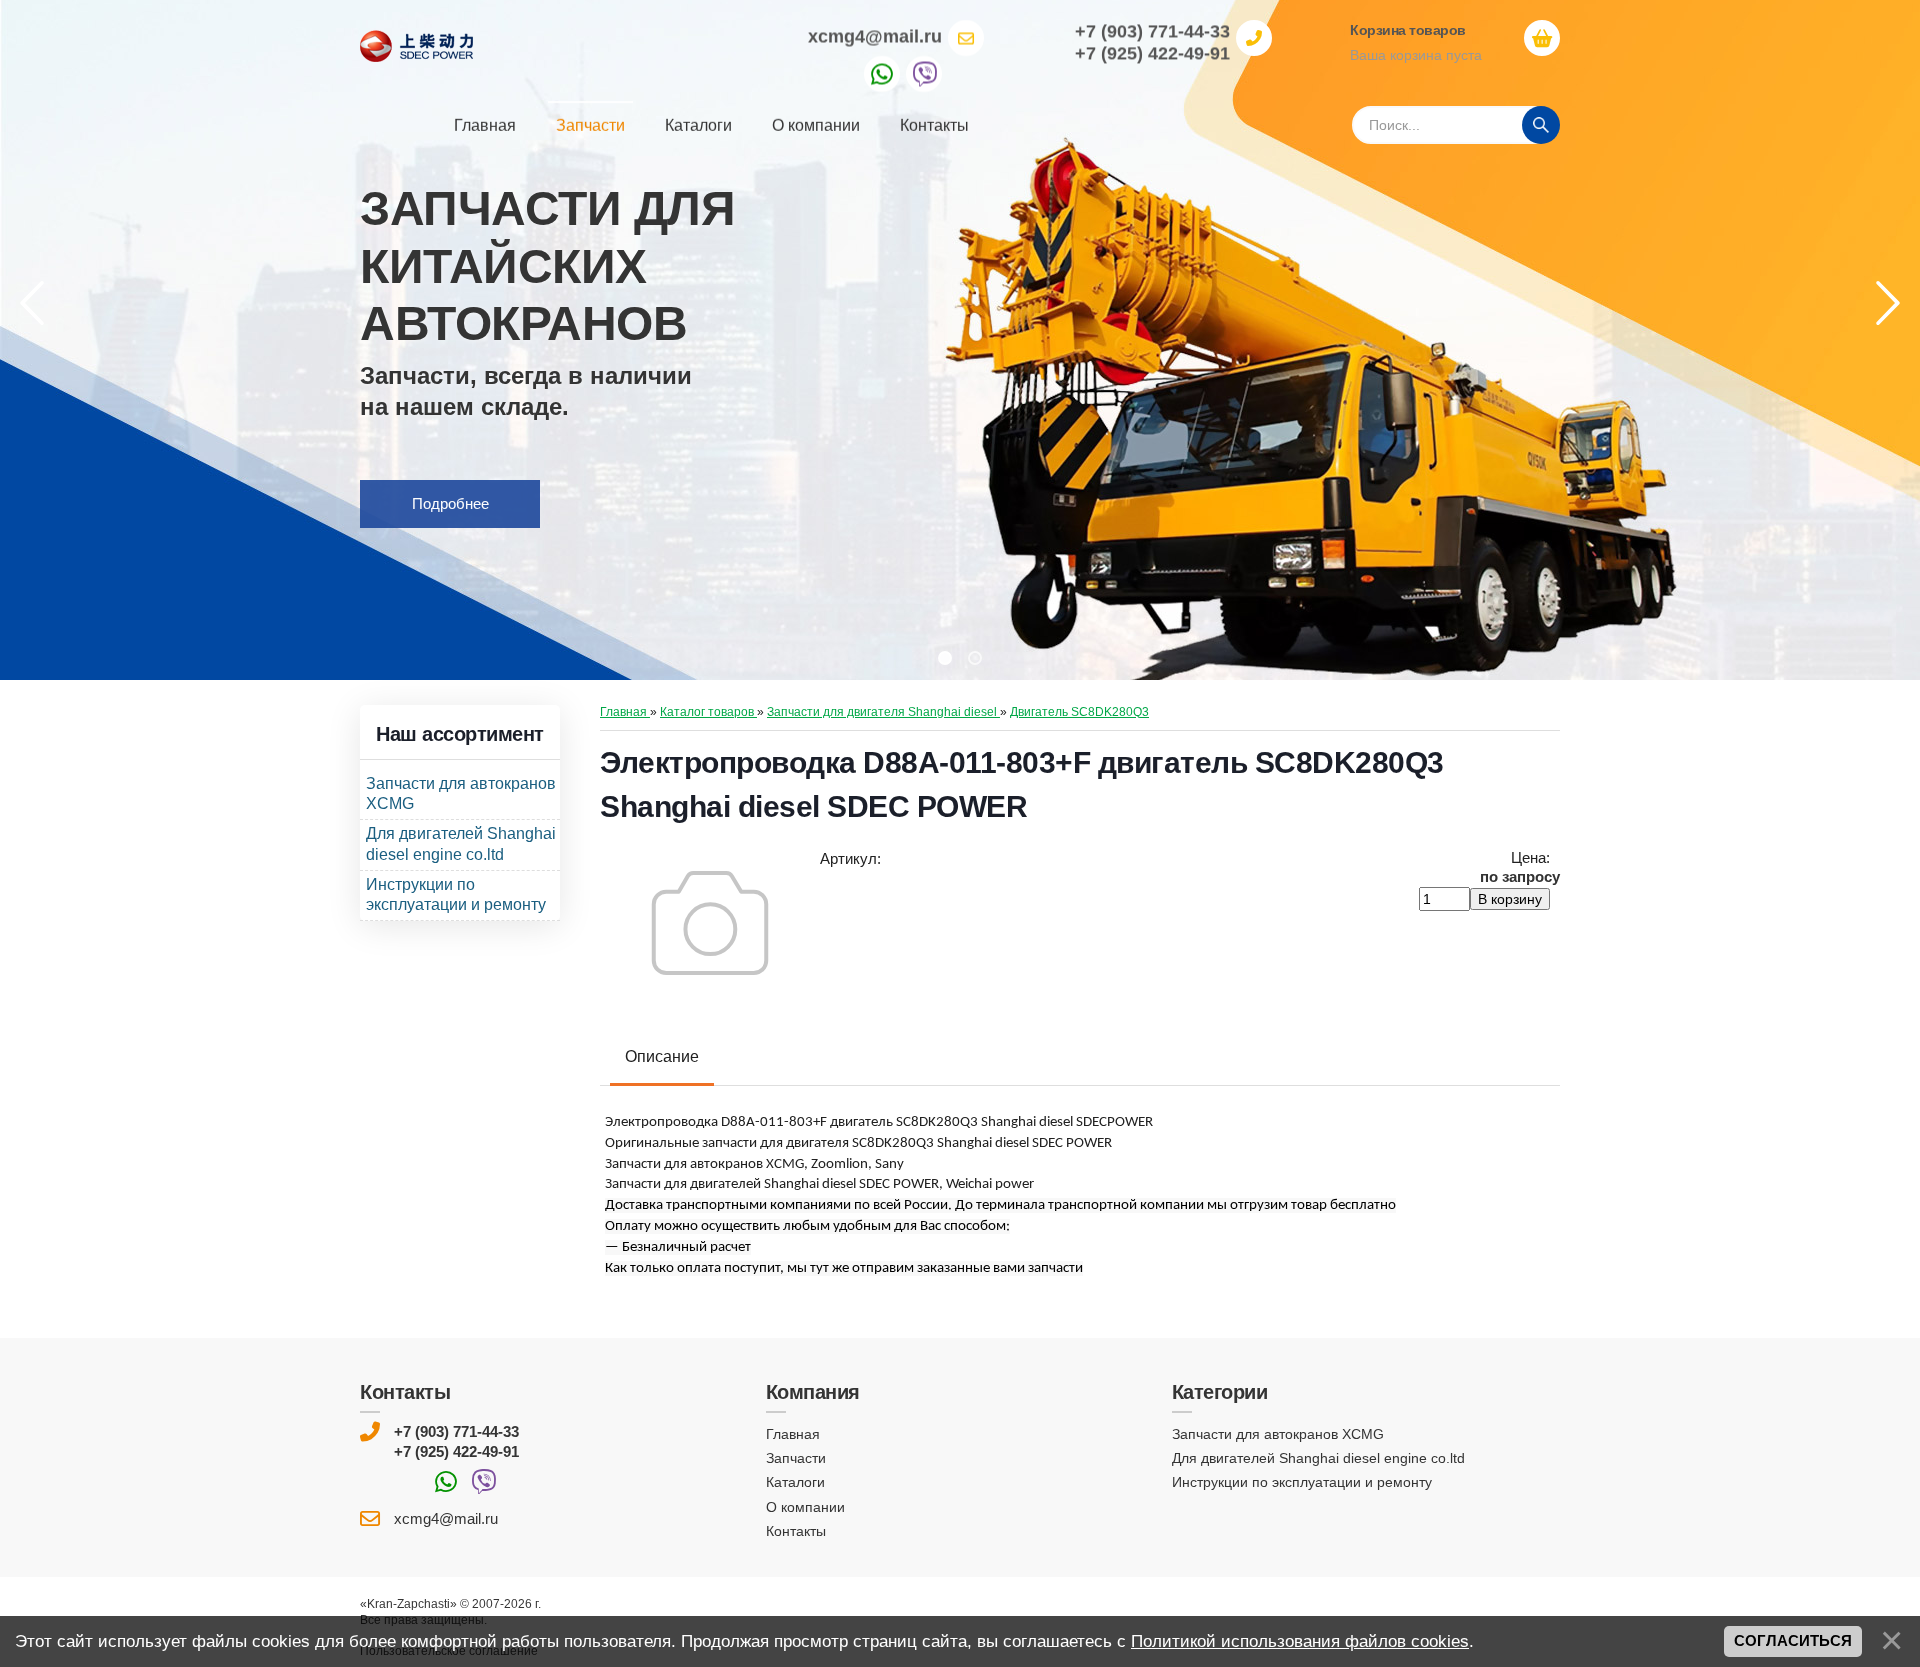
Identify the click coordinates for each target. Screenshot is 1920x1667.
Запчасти (796, 1458)
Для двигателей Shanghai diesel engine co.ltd (1318, 1458)
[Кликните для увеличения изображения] (710, 923)
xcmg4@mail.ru (875, 36)
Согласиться (1793, 1641)
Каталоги (795, 1482)
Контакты (796, 1530)
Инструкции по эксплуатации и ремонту (1302, 1482)
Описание (662, 1056)
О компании (805, 1506)
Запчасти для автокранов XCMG (1278, 1434)
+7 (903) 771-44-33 (456, 1431)
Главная (793, 1434)
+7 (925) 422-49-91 (456, 1450)
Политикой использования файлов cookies (1300, 1641)
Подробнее (450, 503)
